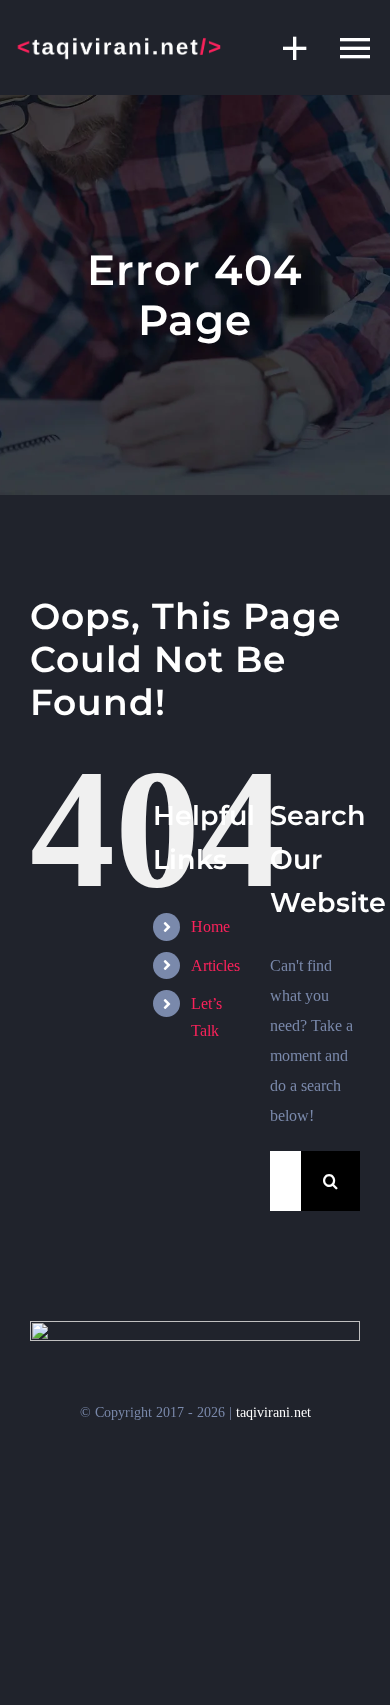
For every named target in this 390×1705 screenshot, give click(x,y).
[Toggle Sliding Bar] (285, 47)
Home (210, 926)
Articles (215, 965)
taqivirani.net (273, 1412)
